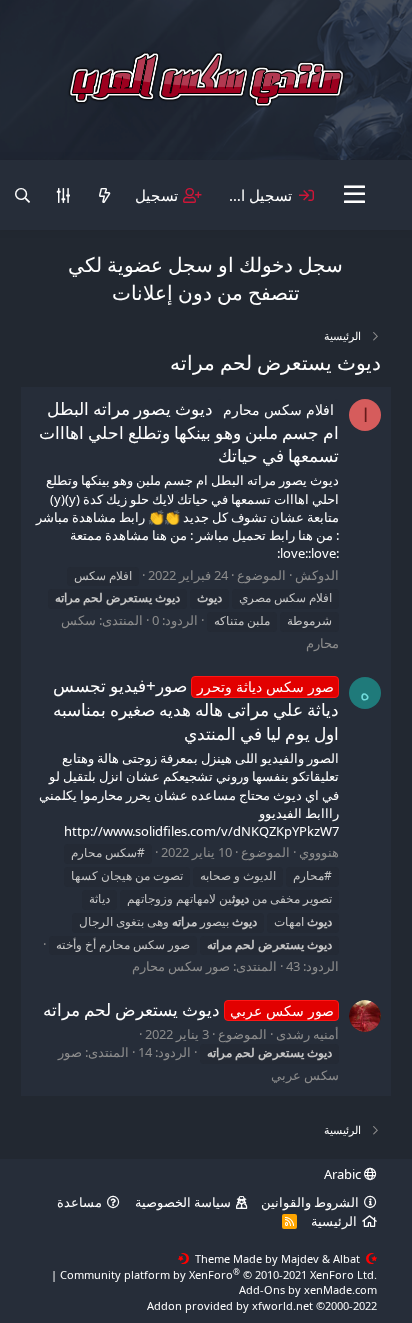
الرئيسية (334, 1221)
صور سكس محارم (181, 966)
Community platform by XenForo (218, 1274)
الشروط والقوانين (310, 1202)
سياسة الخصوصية (183, 1202)
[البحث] (22, 195)
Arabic (344, 1174)
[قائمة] (355, 195)
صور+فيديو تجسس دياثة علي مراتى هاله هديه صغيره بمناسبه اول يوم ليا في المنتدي (196, 709)
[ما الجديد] (104, 195)
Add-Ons (262, 1289)
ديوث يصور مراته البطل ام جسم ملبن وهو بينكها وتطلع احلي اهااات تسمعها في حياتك (189, 432)
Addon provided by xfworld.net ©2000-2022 (262, 1305)
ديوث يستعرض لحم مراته (188, 1009)
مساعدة (79, 1202)
